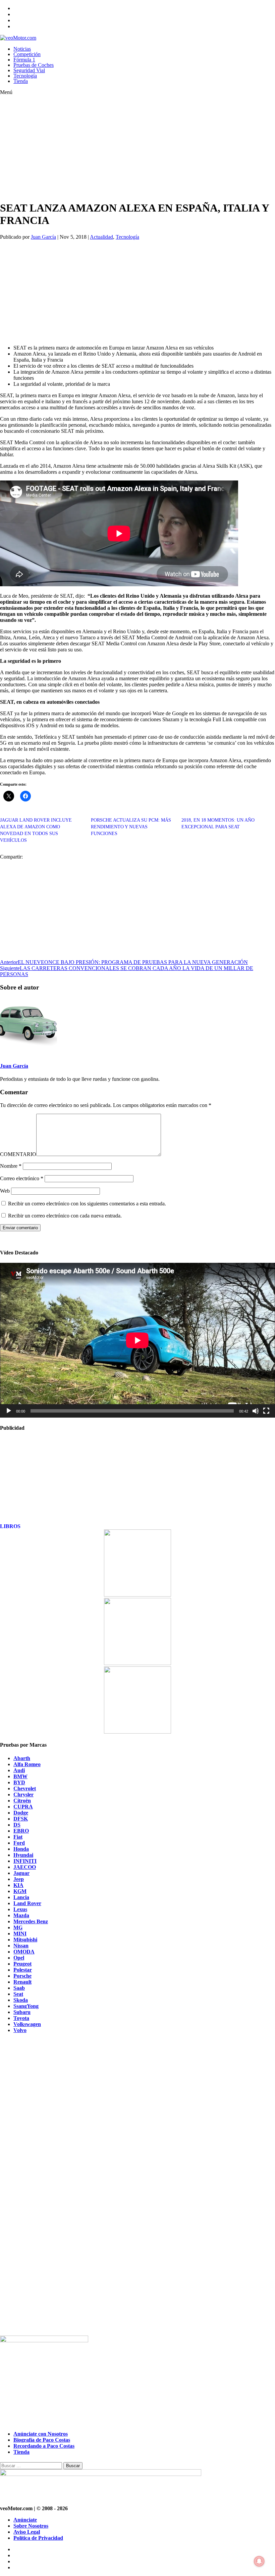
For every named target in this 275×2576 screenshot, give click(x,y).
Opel (19, 1958)
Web (5, 1191)
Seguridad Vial (29, 70)
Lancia (21, 1897)
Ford (19, 1843)
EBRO (21, 1831)
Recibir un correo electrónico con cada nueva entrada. (65, 1216)
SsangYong (26, 2006)
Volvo (20, 2030)
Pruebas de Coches (34, 65)
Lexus (20, 1909)
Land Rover (27, 1903)
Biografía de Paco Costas (42, 2440)
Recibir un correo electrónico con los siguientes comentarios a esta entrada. (87, 1204)
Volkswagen (27, 2024)
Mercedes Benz (31, 1921)
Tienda (21, 81)
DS (17, 1825)
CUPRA (23, 1807)
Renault (22, 1982)
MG (18, 1927)
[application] (137, 1340)
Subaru (22, 2012)
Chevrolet (25, 1788)
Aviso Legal (27, 2532)
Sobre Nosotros (31, 2526)
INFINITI (25, 1861)
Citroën (22, 1801)
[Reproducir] (9, 1411)
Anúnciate (25, 2520)
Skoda (21, 2000)
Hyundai (23, 1855)
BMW (20, 1776)
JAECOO (25, 1867)
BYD (19, 1782)
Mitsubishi (25, 1940)
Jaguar (21, 1873)
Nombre (11, 1166)
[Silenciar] (256, 1411)
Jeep (19, 1879)
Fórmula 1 (24, 60)
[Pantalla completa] (266, 1411)
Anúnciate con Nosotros (41, 2434)
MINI (20, 1934)
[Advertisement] (124, 148)
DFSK (21, 1819)
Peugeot (22, 1964)
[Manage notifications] (259, 2561)
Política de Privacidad (38, 2538)
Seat (18, 1994)
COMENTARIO (18, 1154)
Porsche (22, 1976)
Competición (27, 54)
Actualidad (101, 237)
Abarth (22, 1758)
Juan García (43, 237)
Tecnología (25, 76)
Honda (21, 1849)
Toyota (21, 2018)
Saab (19, 1988)
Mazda (21, 1915)
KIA (18, 1885)
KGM (20, 1891)
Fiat (18, 1837)
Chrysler (23, 1795)
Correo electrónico (22, 1178)
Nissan (21, 1946)
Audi (19, 1770)
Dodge (21, 1813)
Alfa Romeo (27, 1764)
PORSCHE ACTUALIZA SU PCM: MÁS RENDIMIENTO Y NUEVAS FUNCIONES (131, 827)
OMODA (24, 1952)
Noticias (22, 49)
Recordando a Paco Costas (44, 2446)
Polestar (23, 1970)
